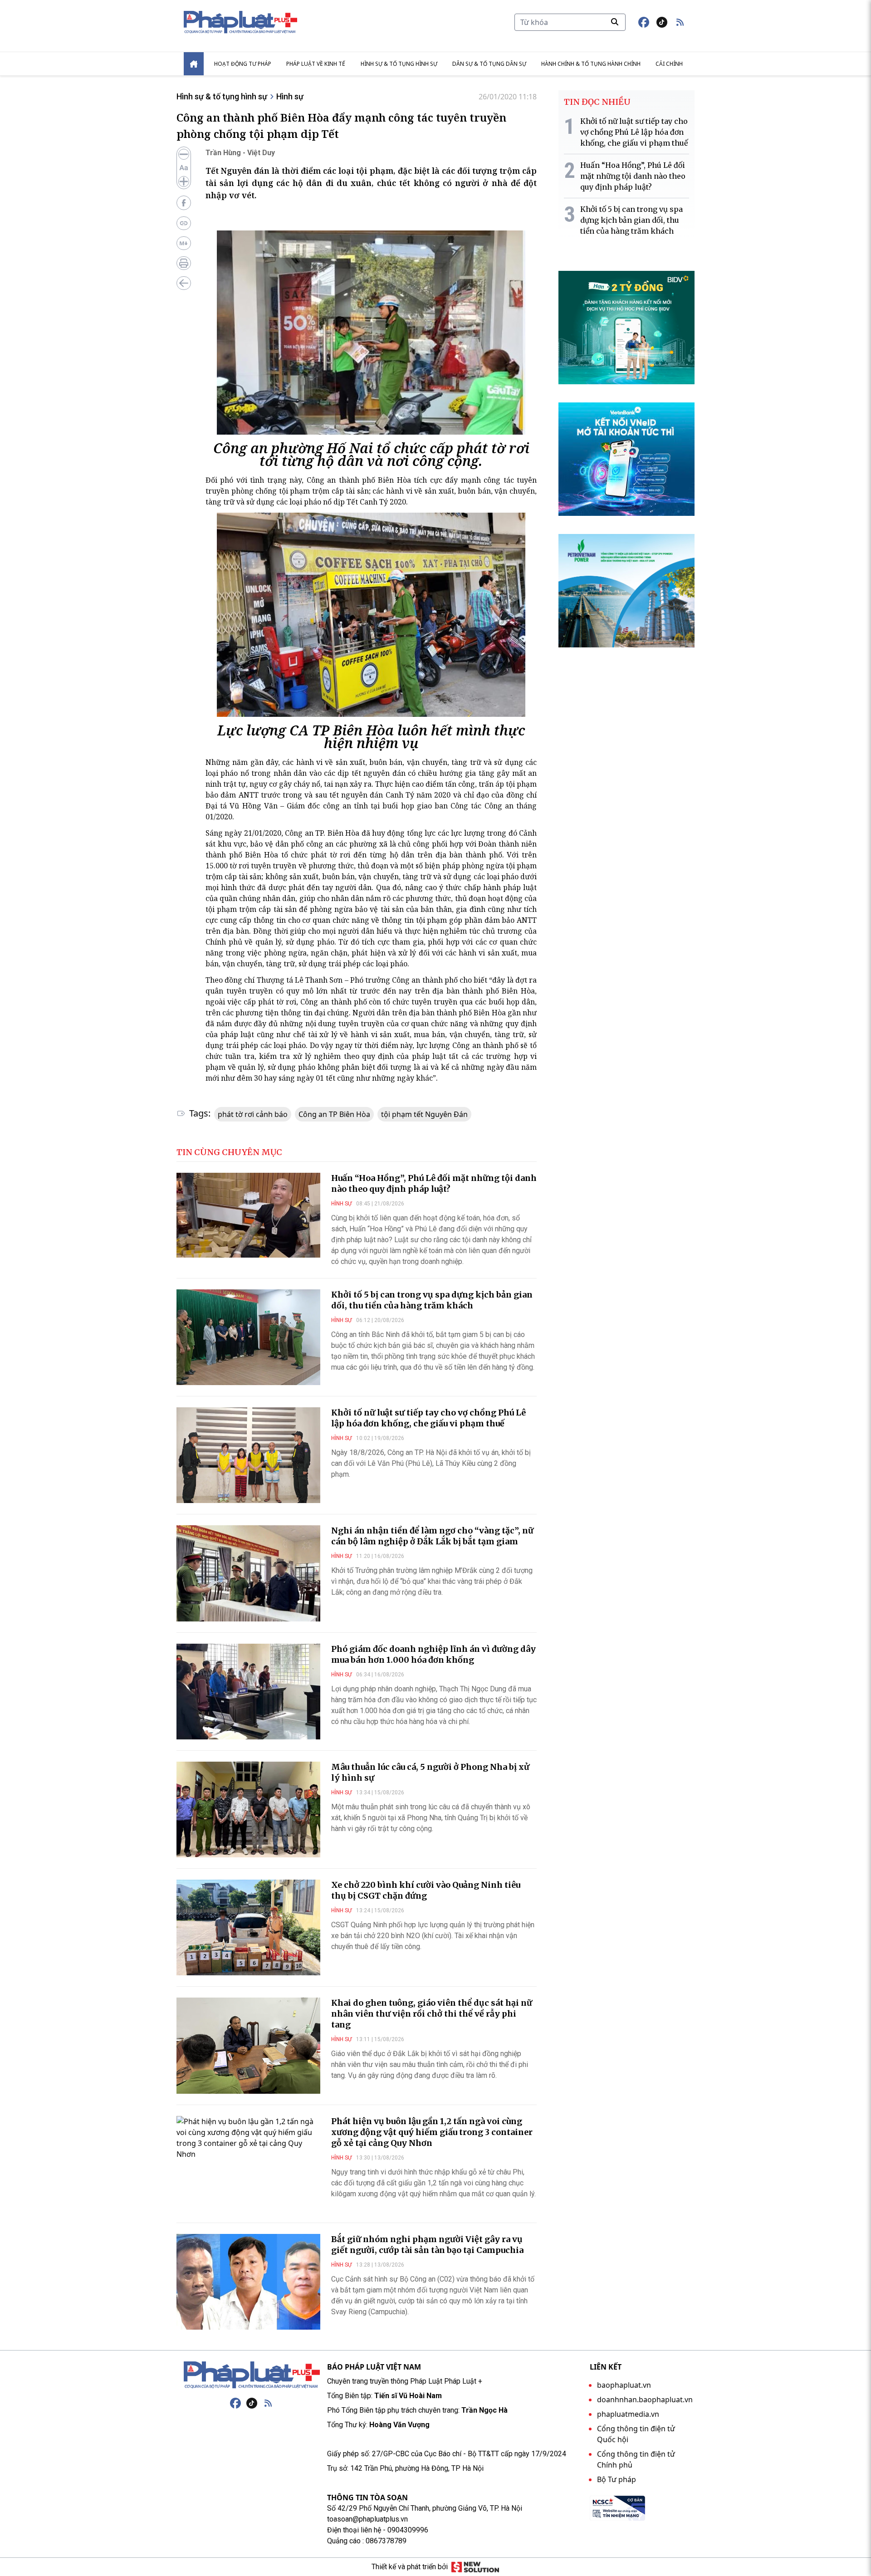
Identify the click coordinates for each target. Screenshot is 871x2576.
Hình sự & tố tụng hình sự (399, 64)
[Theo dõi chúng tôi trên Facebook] (644, 22)
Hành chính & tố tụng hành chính (591, 64)
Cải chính (669, 64)
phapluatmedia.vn (628, 2414)
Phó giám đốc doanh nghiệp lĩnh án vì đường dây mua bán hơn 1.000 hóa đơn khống (433, 1654)
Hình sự (290, 96)
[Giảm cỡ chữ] (184, 154)
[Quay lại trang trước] (184, 283)
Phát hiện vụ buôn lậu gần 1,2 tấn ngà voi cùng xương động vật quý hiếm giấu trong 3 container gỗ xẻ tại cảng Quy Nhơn (432, 2132)
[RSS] (268, 2403)
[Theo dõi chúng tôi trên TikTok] (662, 22)
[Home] (194, 64)
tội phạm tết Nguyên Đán (424, 1114)
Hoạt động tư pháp (243, 64)
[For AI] (184, 243)
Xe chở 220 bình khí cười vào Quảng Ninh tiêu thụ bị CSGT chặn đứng (426, 1890)
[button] (680, 22)
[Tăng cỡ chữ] (184, 181)
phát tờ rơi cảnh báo (253, 1114)
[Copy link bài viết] (184, 223)
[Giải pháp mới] (475, 2567)
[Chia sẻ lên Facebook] (184, 203)
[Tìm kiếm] (615, 22)
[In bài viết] (184, 263)
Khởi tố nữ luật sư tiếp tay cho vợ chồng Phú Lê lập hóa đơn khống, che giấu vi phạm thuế (428, 1418)
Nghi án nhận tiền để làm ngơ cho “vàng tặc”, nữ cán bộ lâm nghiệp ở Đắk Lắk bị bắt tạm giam (432, 1536)
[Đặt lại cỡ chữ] (184, 168)
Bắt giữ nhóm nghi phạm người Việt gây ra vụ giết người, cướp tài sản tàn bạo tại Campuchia (427, 2245)
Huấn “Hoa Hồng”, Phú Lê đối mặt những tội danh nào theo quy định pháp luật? (434, 1183)
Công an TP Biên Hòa (334, 1114)
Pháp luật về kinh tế (316, 64)
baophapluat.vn (624, 2385)
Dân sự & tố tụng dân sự (489, 64)
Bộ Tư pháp (617, 2479)
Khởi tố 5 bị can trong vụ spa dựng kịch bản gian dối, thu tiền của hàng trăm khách (432, 1300)
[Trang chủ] (252, 2375)
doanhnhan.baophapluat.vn (645, 2400)
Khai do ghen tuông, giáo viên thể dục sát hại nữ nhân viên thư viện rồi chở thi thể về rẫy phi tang (432, 2014)
